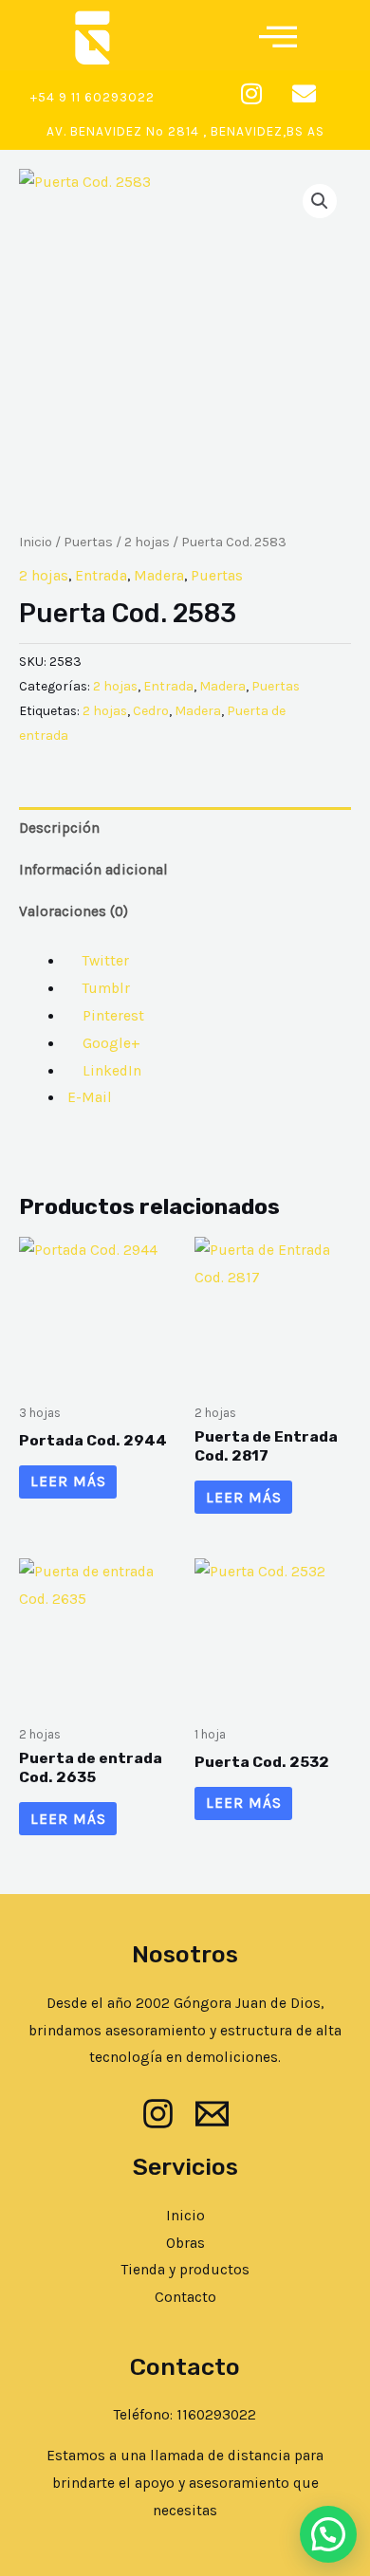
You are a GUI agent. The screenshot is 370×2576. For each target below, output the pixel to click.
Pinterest (111, 1016)
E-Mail (88, 1097)
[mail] (212, 2114)
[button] (278, 33)
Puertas (88, 542)
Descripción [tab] (59, 828)
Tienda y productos (185, 2270)
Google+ (110, 1043)
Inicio (36, 542)
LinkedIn (110, 1071)
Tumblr (104, 988)
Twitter (104, 961)
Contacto (185, 2297)
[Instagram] (158, 2114)
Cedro (151, 711)
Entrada (101, 576)
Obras (185, 2243)
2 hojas (147, 542)
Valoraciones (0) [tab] (74, 911)
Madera (159, 576)
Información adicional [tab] (93, 870)
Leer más (68, 1481)
